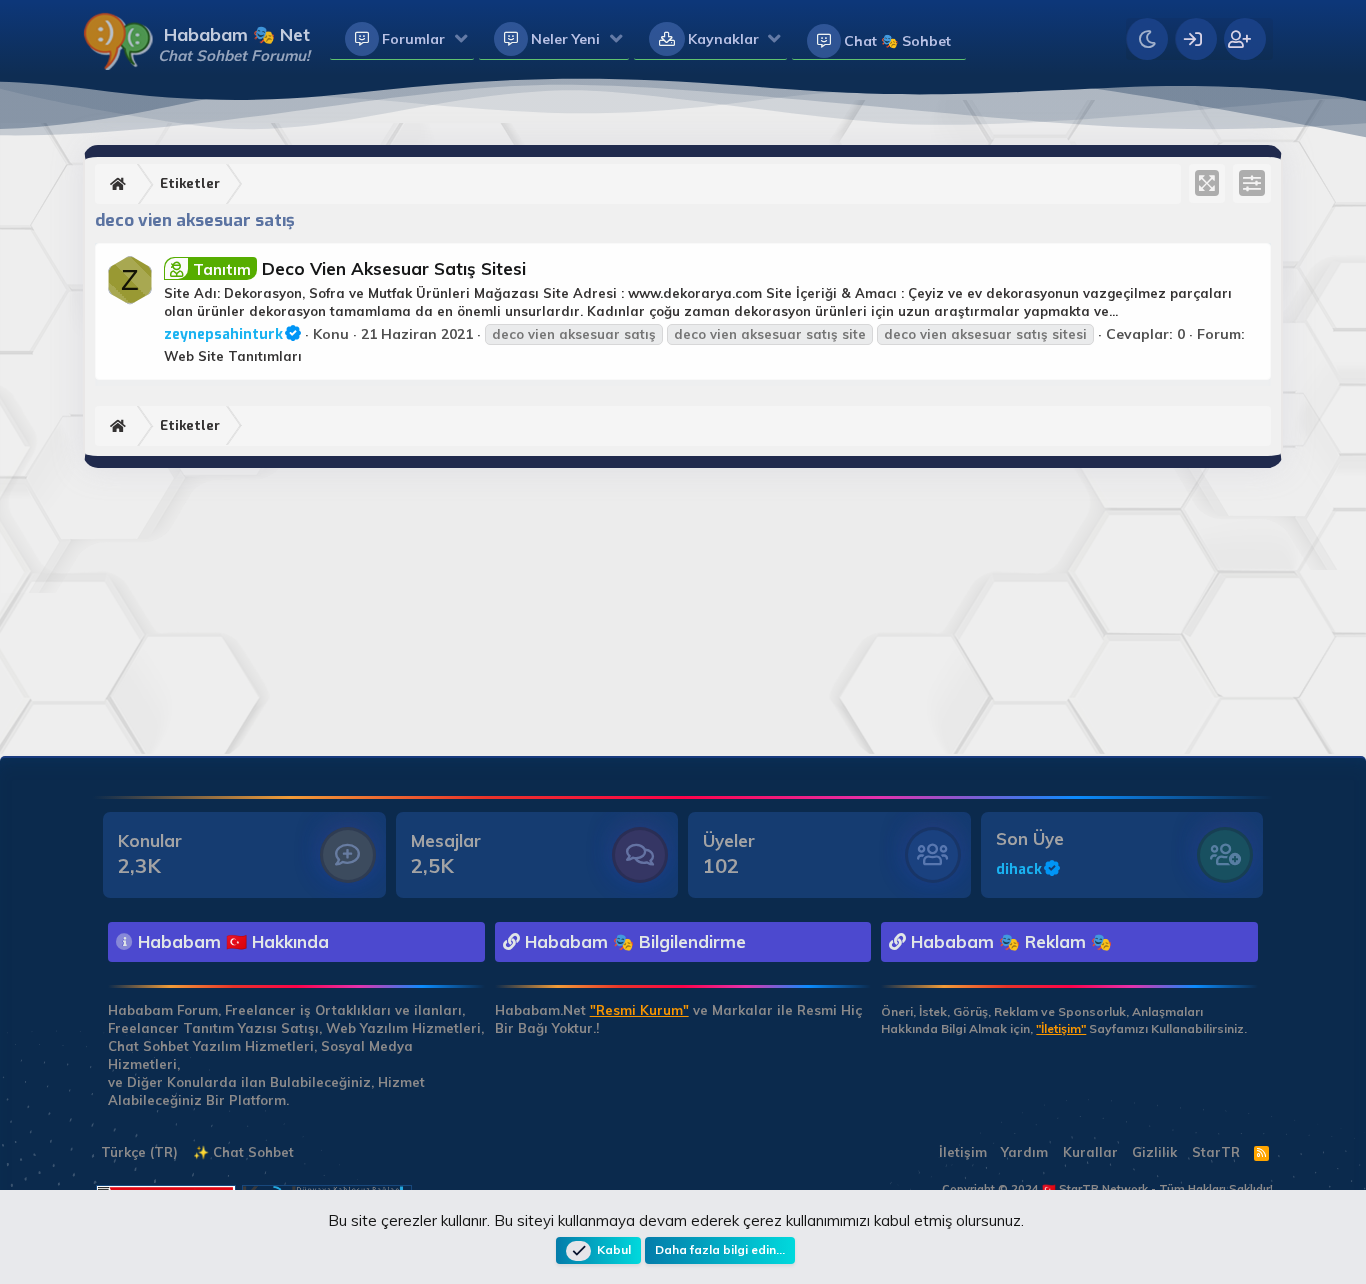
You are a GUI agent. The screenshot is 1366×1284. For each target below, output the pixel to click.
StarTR (1216, 1152)
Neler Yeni (565, 39)
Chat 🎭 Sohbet (897, 41)
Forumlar (413, 39)
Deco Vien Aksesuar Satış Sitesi (359, 268)
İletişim (963, 1152)
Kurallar (1090, 1152)
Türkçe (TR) (137, 1152)
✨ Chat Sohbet (243, 1152)
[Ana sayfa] (120, 184)
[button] (461, 40)
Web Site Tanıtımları (233, 356)
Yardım (1024, 1152)
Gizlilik (1154, 1152)
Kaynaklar (723, 39)
